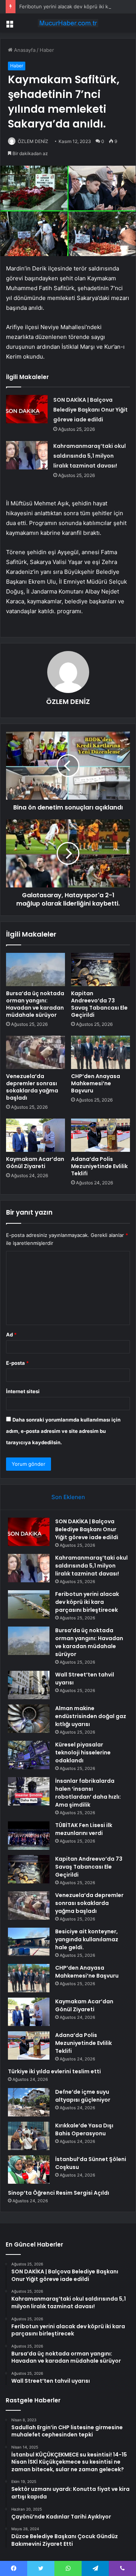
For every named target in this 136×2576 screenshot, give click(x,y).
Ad (11, 1335)
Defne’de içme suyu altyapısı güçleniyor (83, 2096)
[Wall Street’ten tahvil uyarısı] (29, 1685)
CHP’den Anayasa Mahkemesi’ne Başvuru (96, 1083)
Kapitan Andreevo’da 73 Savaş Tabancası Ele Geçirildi (99, 1004)
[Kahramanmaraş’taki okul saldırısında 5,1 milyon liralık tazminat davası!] (27, 455)
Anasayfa (24, 50)
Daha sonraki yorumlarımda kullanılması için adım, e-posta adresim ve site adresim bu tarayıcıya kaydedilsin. (63, 1431)
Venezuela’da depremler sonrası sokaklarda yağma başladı (32, 1087)
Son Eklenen (68, 1497)
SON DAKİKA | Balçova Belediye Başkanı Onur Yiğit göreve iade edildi (90, 410)
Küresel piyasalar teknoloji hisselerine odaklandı (83, 1753)
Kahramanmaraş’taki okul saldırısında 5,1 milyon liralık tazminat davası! (90, 456)
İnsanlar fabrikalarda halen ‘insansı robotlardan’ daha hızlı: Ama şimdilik (88, 1793)
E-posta (17, 1363)
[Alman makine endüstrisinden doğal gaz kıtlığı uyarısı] (29, 1719)
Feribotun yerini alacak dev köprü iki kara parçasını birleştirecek (87, 1602)
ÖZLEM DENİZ (33, 141)
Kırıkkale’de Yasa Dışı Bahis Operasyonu (84, 2129)
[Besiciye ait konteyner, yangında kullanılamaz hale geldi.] (29, 1942)
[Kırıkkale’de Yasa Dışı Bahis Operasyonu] (29, 2136)
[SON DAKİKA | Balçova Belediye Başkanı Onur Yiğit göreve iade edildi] (27, 409)
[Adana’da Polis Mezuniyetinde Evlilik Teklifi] (100, 1135)
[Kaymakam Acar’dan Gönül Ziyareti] (36, 1135)
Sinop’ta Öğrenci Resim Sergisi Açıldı (59, 2193)
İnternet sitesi (23, 1391)
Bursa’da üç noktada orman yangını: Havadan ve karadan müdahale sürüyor (35, 1004)
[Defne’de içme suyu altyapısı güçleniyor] (29, 2102)
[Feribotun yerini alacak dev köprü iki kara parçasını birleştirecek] (29, 1604)
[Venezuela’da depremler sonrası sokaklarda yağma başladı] (36, 1052)
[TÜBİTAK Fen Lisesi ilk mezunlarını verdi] (29, 1836)
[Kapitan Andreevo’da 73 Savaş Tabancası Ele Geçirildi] (100, 969)
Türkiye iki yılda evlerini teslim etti (54, 2071)
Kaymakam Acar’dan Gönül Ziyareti (35, 1163)
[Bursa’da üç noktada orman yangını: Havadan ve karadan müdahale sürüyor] (36, 969)
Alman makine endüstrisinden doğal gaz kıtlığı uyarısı (91, 1716)
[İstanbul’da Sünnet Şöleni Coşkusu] (29, 2170)
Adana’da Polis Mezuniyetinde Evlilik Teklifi (99, 1166)
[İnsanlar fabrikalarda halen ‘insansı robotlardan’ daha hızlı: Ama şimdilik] (29, 1791)
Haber (47, 50)
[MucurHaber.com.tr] (68, 23)
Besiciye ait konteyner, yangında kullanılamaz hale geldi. (87, 1939)
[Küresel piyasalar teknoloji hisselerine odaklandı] (29, 1755)
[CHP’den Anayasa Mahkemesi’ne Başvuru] (100, 1052)
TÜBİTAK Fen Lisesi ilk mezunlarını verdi (84, 1829)
